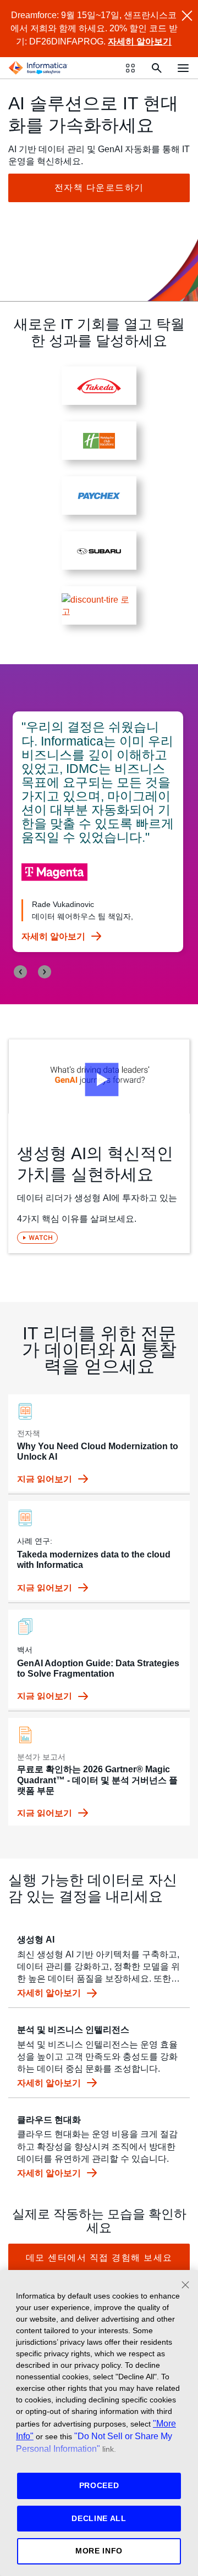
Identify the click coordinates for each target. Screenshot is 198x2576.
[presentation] (20, 972)
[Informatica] (38, 68)
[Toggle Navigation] (183, 68)
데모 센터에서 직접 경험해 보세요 (99, 2258)
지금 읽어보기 (46, 1479)
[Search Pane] (157, 68)
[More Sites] (130, 68)
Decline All (99, 2518)
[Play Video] (99, 1076)
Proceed (99, 2485)
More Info (99, 2551)
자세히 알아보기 (140, 41)
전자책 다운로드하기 (99, 188)
